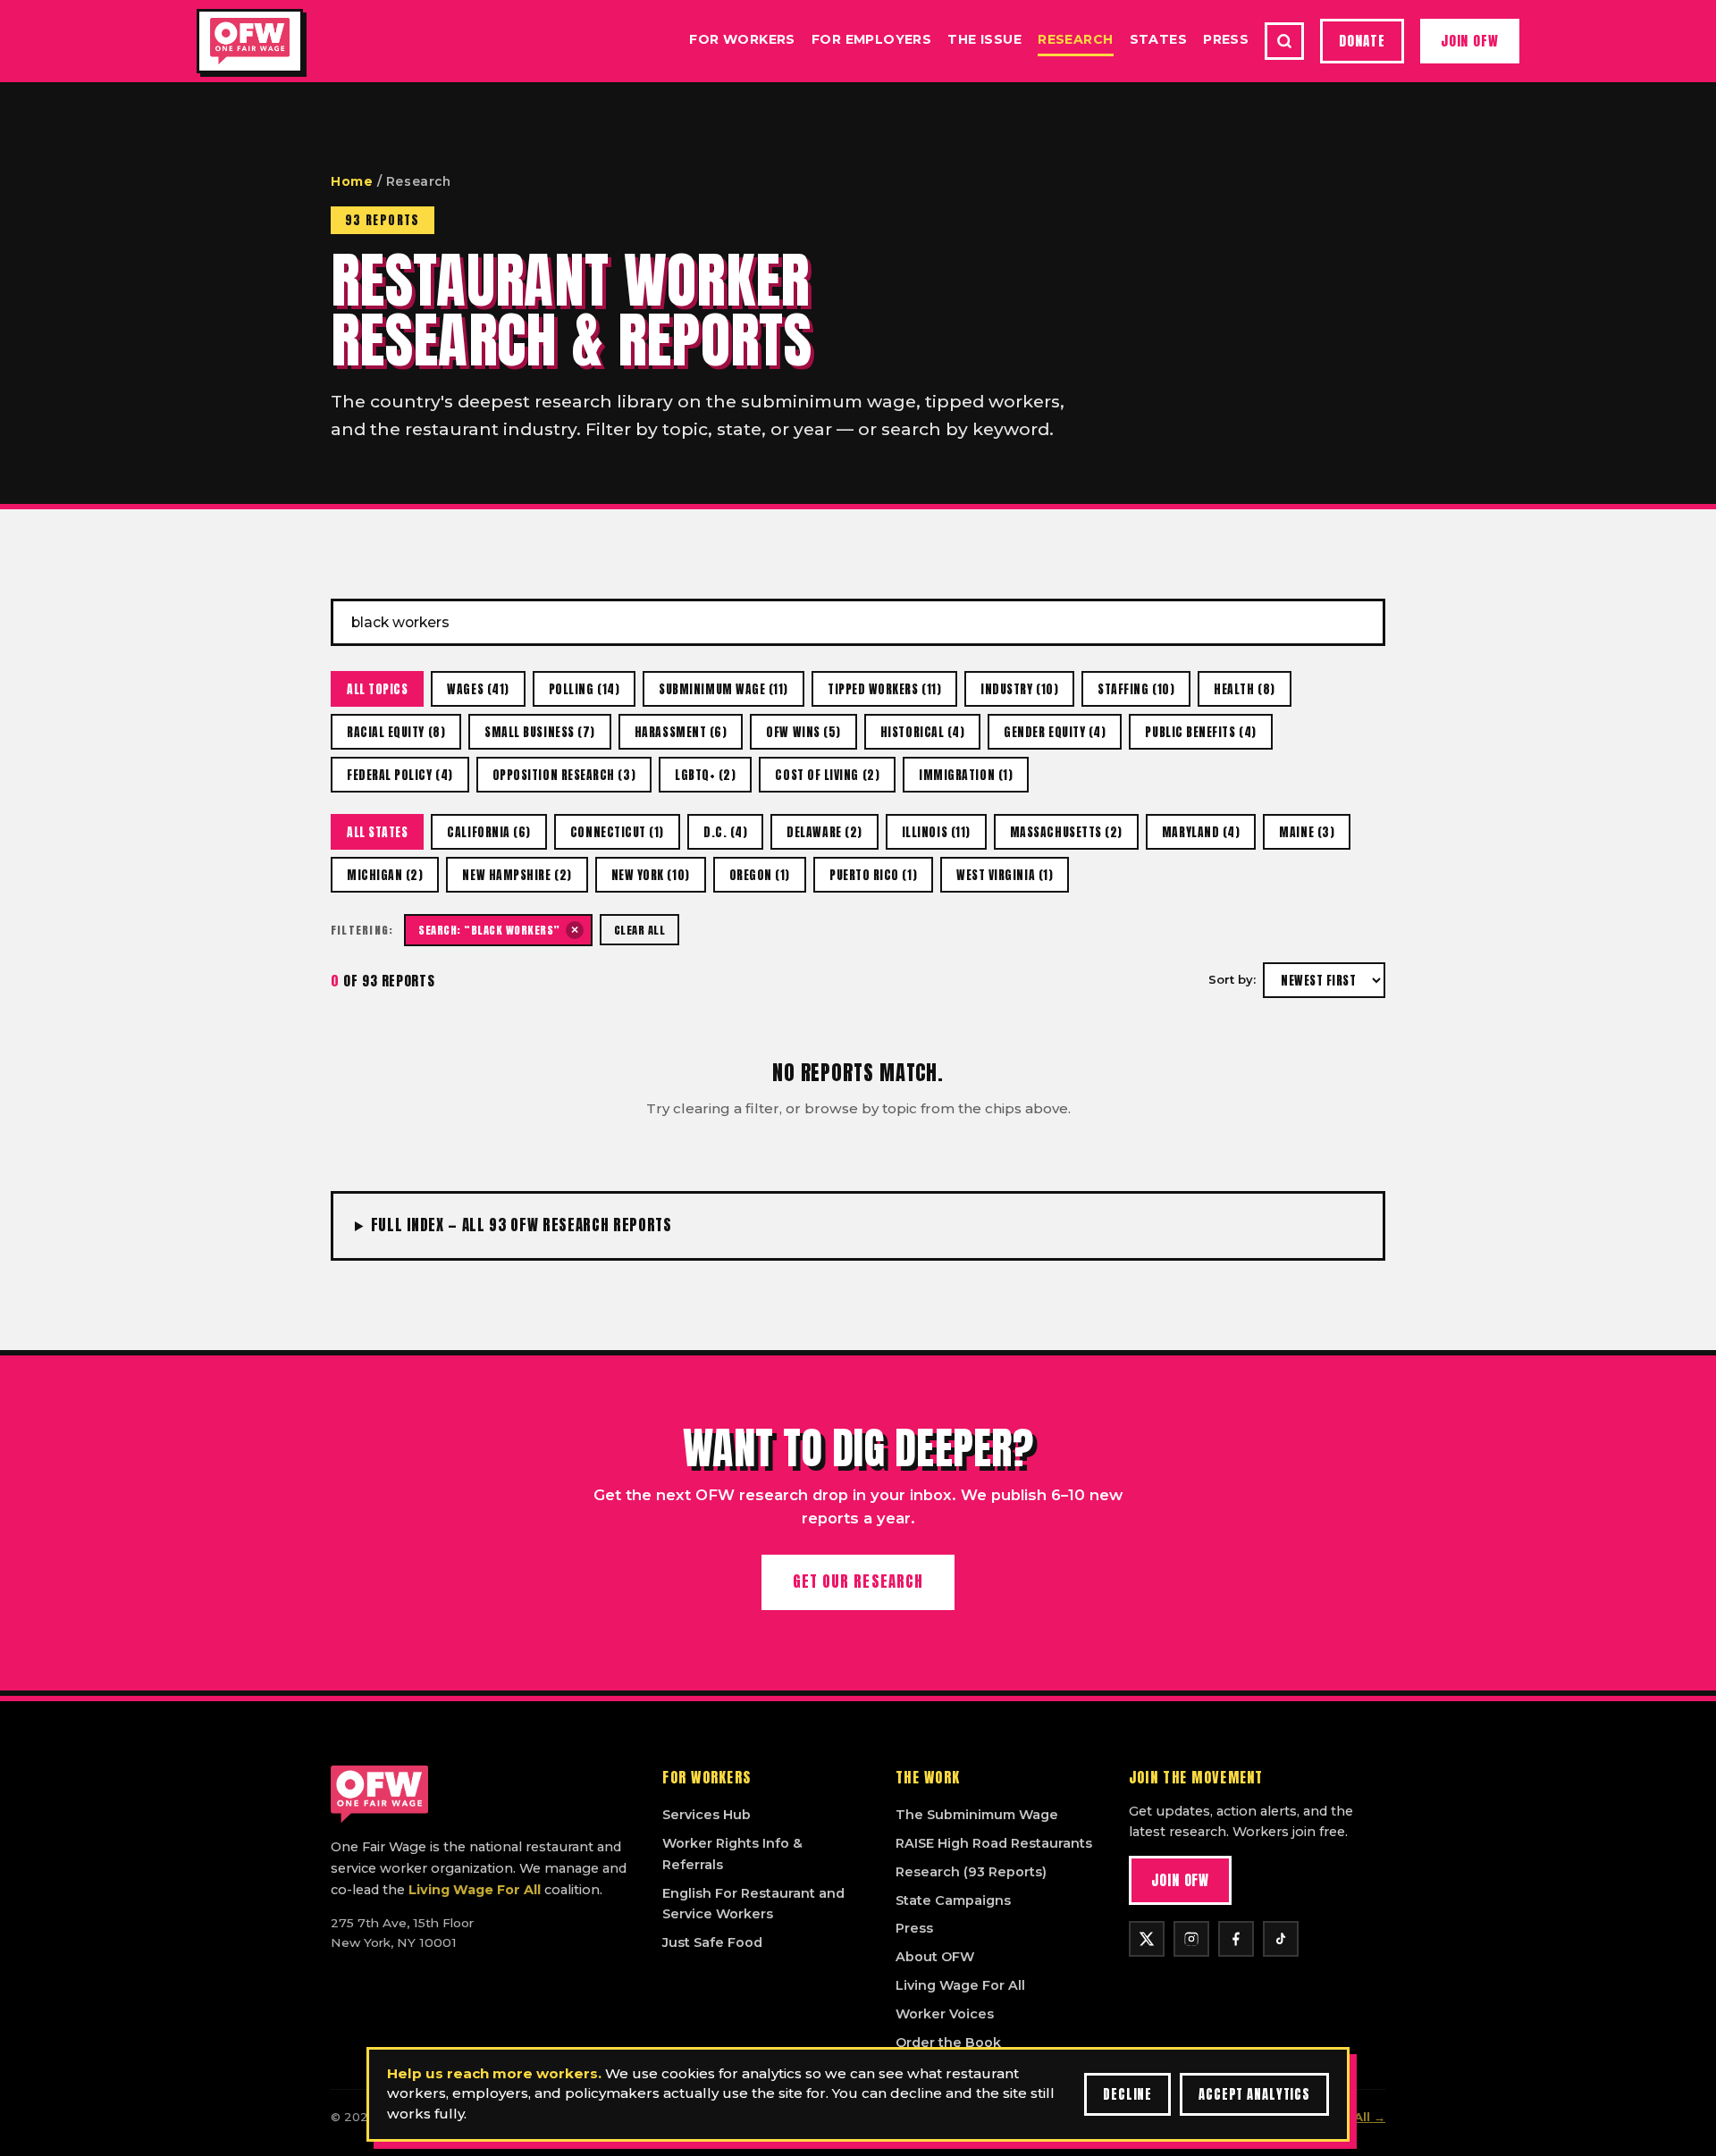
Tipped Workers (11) (884, 689)
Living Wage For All (475, 1890)
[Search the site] (1284, 41)
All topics (377, 689)
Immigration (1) (966, 775)
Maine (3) (1307, 832)
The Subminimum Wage (977, 1815)
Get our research (858, 1581)
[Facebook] (1236, 1939)
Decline (1127, 2094)
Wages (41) (478, 689)
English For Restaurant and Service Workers (753, 1904)
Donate (1362, 41)
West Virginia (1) (1005, 875)
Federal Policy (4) (400, 775)
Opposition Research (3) (564, 775)
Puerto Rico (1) (873, 875)
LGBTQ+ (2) (705, 775)
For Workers (742, 39)
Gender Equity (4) (1055, 732)
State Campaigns (953, 1900)
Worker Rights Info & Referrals (732, 1854)
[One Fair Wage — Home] (250, 41)
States (1159, 39)
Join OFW (1470, 41)
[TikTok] (1281, 1939)
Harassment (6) (681, 732)
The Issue (984, 39)
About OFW (935, 1957)
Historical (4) (923, 732)
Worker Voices (945, 2014)
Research (1075, 39)
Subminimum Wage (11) (723, 689)
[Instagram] (1191, 1939)
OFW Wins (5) (803, 732)
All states (377, 832)
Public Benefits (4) (1200, 732)
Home (352, 181)
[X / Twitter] (1147, 1939)
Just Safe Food (712, 1942)
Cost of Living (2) (827, 775)
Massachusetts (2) (1066, 832)
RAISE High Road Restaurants (994, 1843)
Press (1226, 39)
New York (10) (651, 875)
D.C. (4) (725, 832)
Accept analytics (1254, 2094)
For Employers (872, 39)
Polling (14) (584, 689)
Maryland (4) (1201, 832)
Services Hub (707, 1815)
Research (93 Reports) (971, 1872)
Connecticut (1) (617, 832)
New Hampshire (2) (517, 875)
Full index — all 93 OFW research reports (522, 1225)
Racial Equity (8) (396, 732)
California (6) (489, 832)
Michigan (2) (385, 875)
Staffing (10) (1136, 689)
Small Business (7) (540, 732)
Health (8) (1244, 689)
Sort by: (1232, 979)
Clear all (640, 930)
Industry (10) (1019, 689)
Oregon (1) (760, 875)
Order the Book (948, 2043)
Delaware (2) (824, 832)
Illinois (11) (936, 832)
